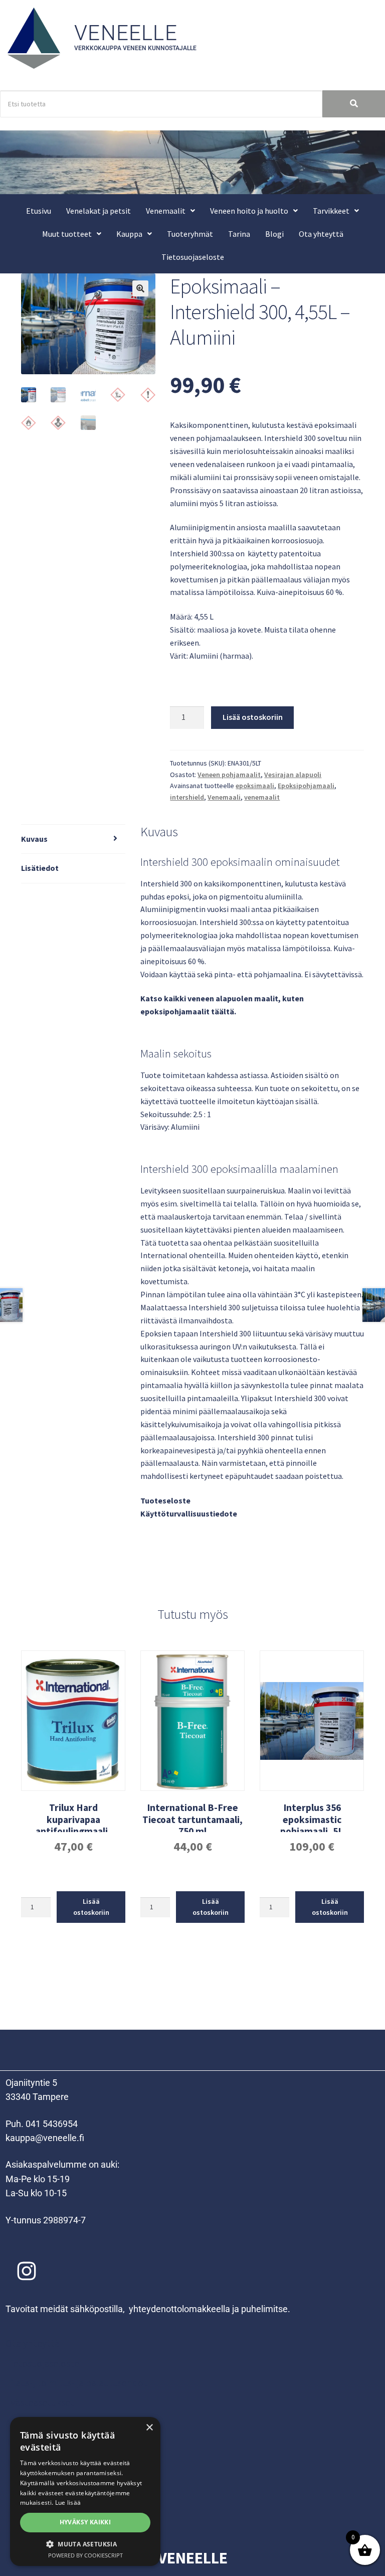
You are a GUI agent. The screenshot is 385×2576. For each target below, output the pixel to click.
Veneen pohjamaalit (229, 775)
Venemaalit (166, 211)
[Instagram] (27, 2271)
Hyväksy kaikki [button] (85, 2522)
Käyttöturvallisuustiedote (189, 1513)
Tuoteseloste (165, 1500)
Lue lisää (68, 2503)
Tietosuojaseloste (193, 257)
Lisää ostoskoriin (253, 717)
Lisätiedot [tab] (40, 868)
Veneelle (126, 33)
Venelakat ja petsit (99, 211)
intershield (187, 797)
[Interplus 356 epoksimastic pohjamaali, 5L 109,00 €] (312, 1721)
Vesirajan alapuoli (293, 775)
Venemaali (224, 797)
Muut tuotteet (67, 234)
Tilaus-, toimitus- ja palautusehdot (76, 2383)
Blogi (274, 234)
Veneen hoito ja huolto (249, 211)
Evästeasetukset (40, 2402)
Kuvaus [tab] (34, 839)
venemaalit (262, 797)
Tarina (239, 234)
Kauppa (129, 234)
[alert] (85, 2491)
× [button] (149, 2428)
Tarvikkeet (331, 211)
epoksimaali (255, 786)
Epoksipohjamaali (306, 786)
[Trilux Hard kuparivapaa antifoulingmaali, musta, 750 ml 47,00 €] (73, 1721)
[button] (170, 211)
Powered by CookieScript (85, 2555)
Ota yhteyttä (321, 234)
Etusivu (39, 211)
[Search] (354, 104)
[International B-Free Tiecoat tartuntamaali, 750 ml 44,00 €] (192, 1721)
